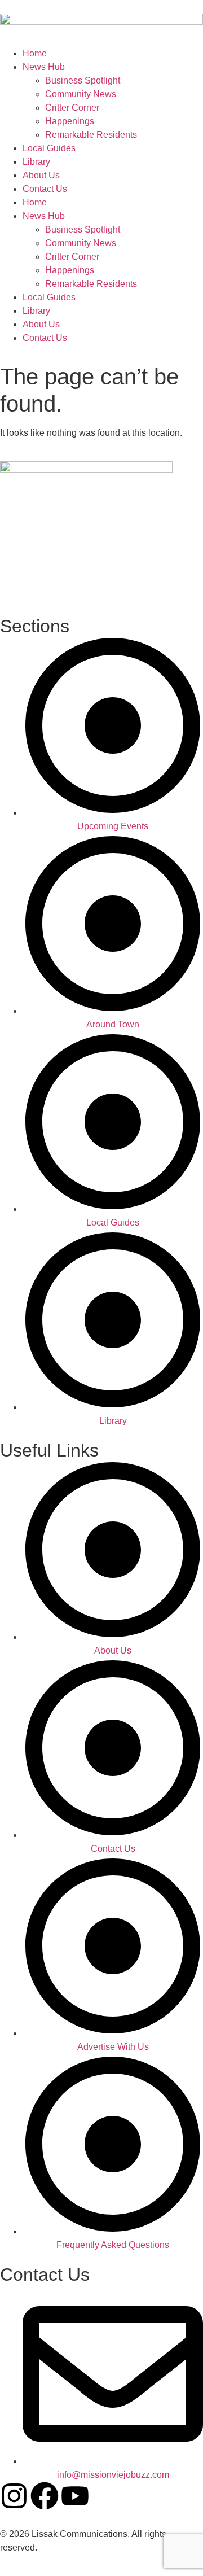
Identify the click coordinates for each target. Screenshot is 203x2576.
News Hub (44, 67)
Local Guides (49, 148)
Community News (81, 94)
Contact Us (45, 189)
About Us (41, 175)
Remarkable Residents (91, 135)
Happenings (70, 121)
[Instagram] (14, 2496)
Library (36, 162)
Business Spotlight (83, 80)
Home (35, 53)
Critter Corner (72, 108)
